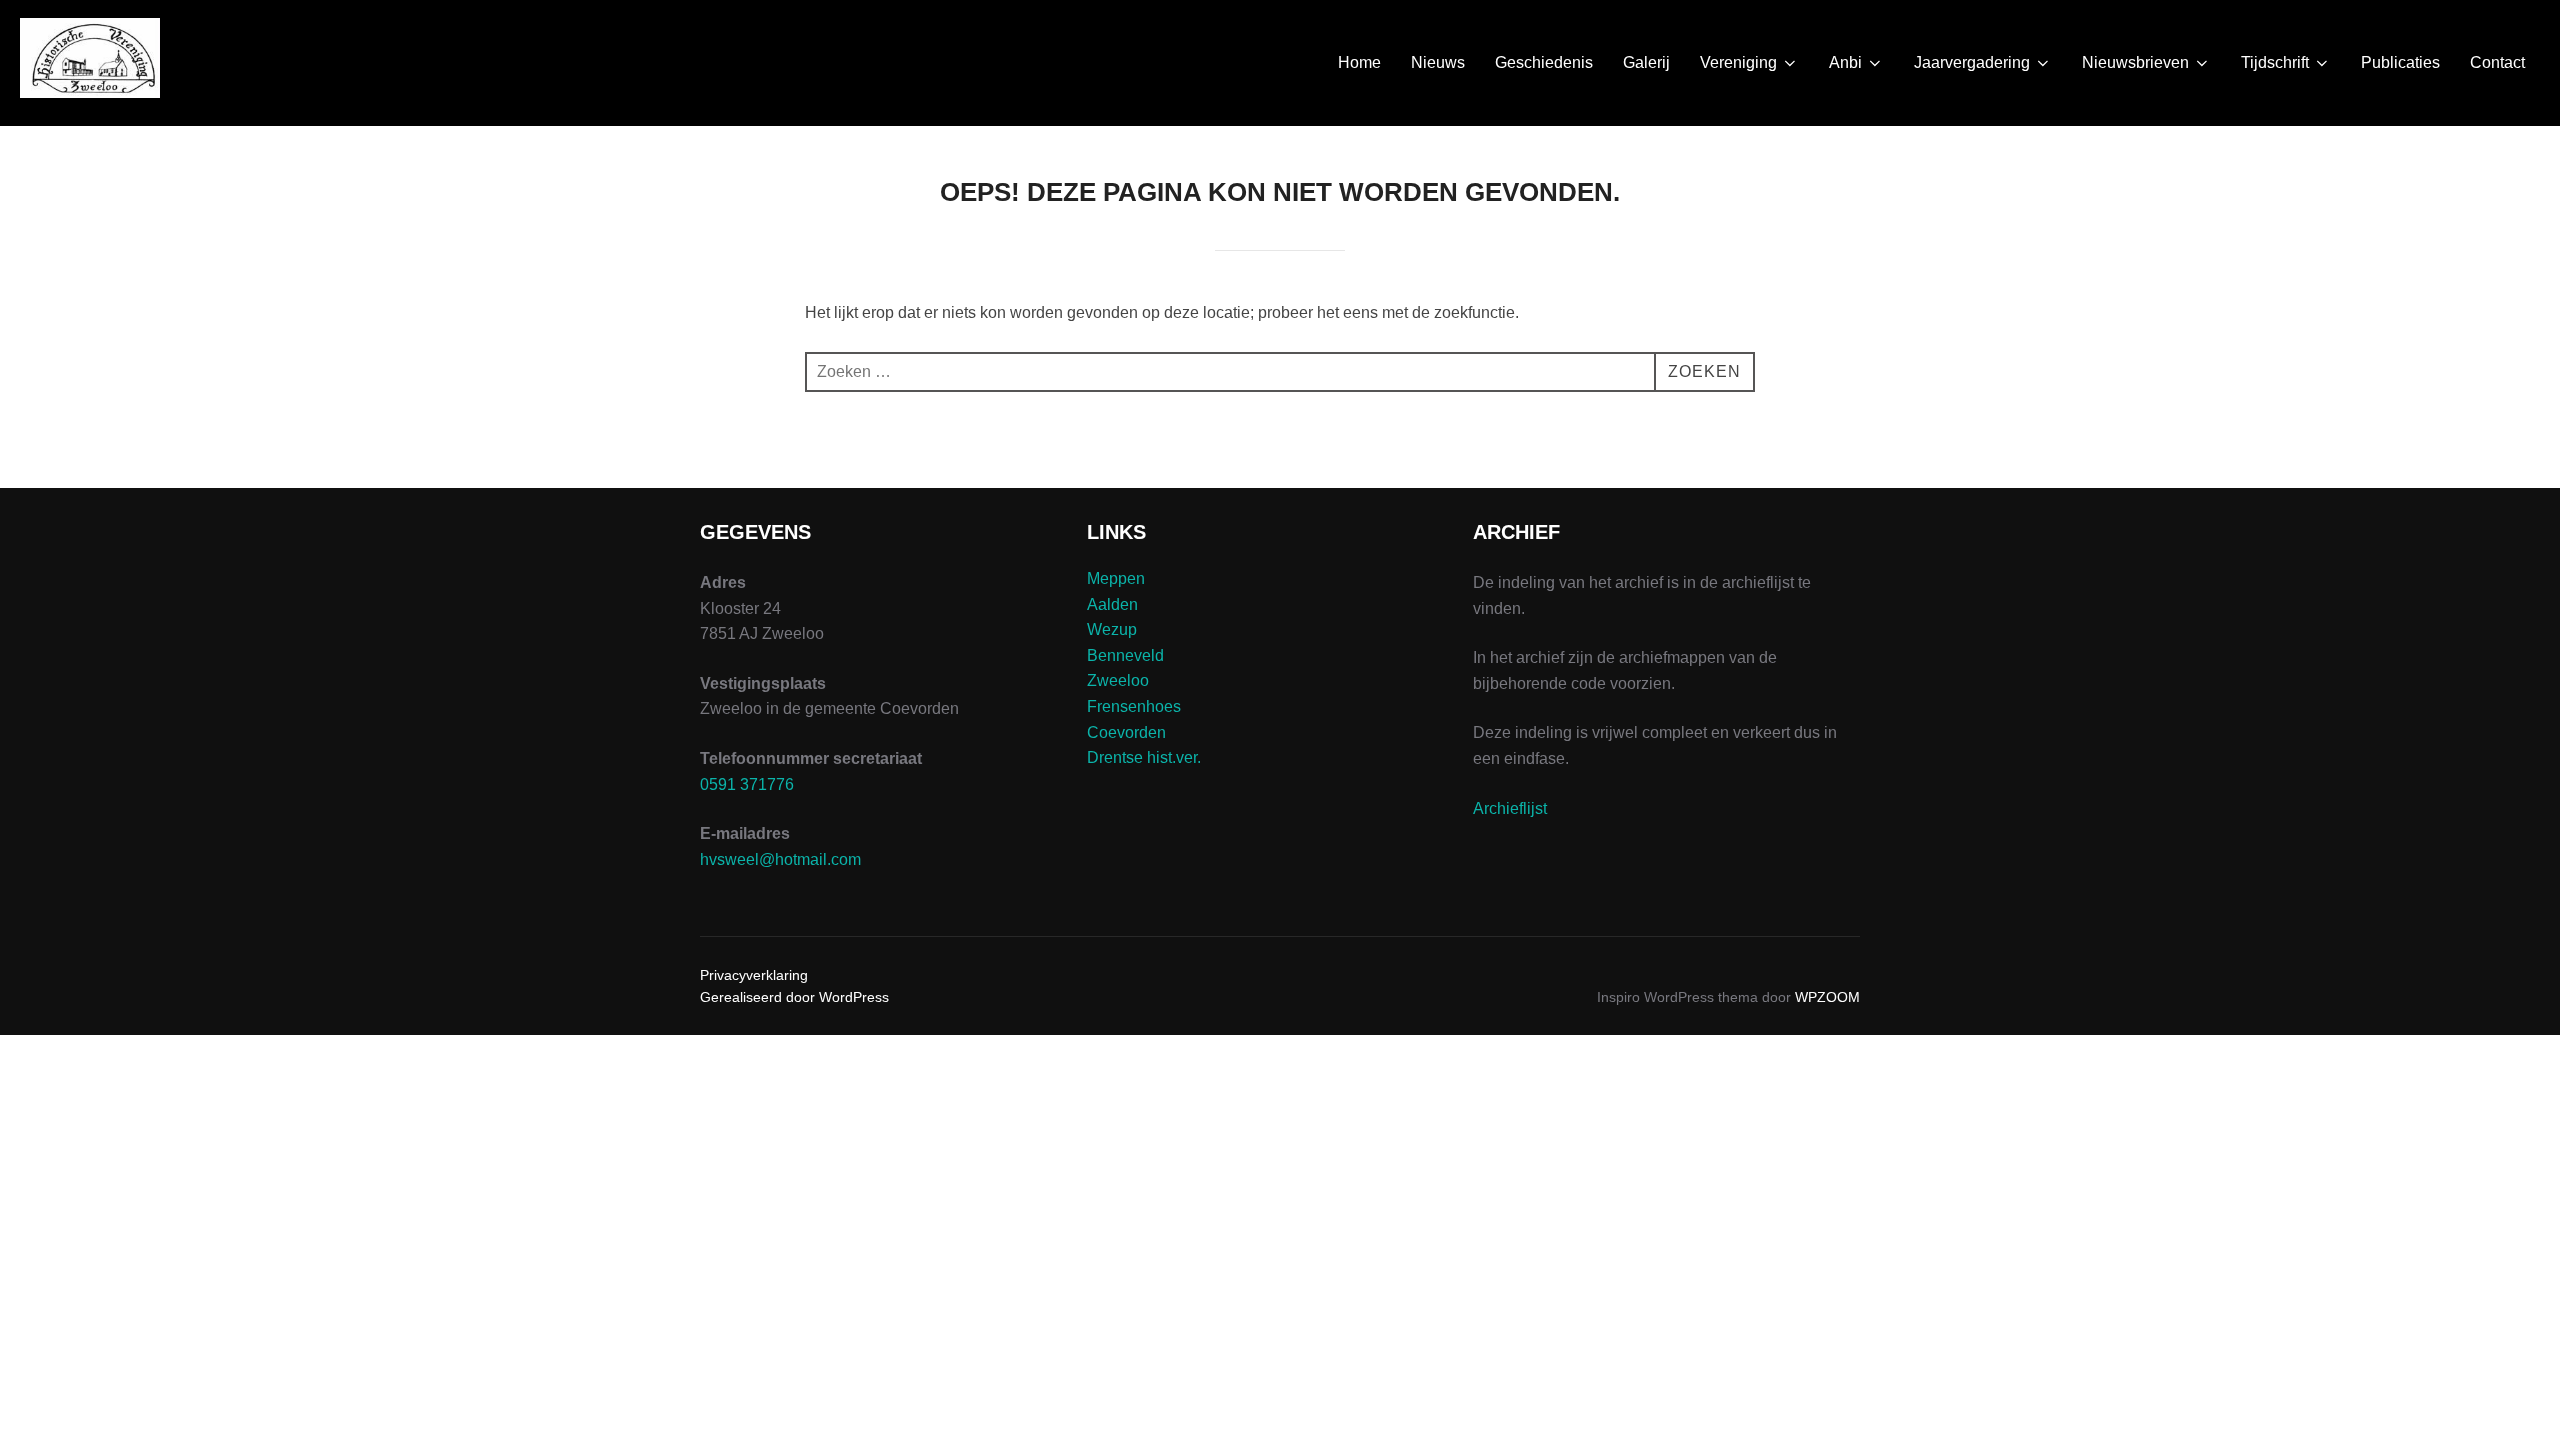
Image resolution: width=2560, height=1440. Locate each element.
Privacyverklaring (754, 975)
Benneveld (1125, 655)
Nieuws (1438, 62)
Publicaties (2400, 62)
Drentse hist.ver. (1144, 757)
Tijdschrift (2275, 62)
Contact (2497, 62)
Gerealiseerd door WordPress (794, 997)
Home (1359, 62)
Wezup (1112, 629)
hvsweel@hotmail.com (780, 859)
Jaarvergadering (1972, 62)
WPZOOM (1827, 997)
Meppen (1116, 578)
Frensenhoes (1134, 706)
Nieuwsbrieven (2135, 62)
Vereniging (1738, 62)
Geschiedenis (1544, 62)
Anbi (1845, 62)
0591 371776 (747, 784)
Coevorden (1126, 732)
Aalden (1112, 604)
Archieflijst (1510, 808)
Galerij (1646, 62)
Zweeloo (1118, 680)
